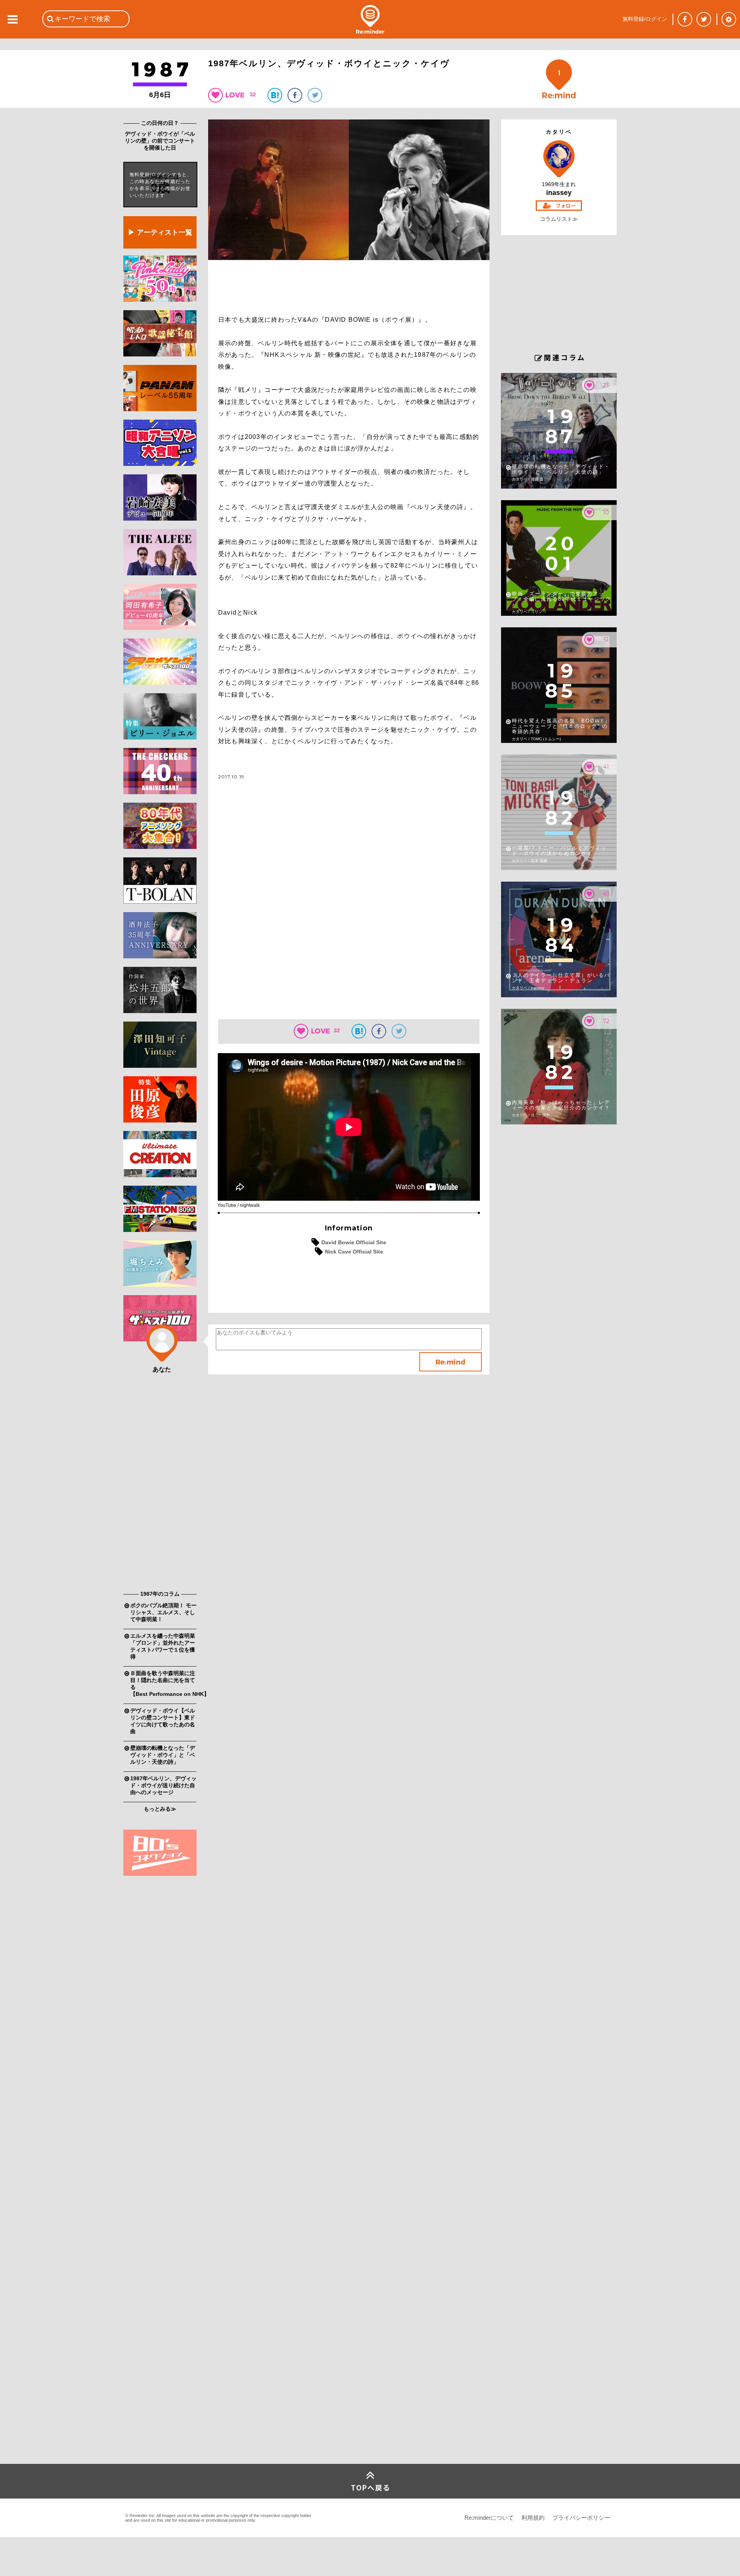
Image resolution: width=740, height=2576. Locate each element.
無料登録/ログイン (645, 19)
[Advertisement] (160, 1468)
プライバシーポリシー (581, 2518)
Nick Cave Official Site (354, 1252)
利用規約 (533, 2518)
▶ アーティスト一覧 (160, 232)
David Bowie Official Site (354, 1242)
